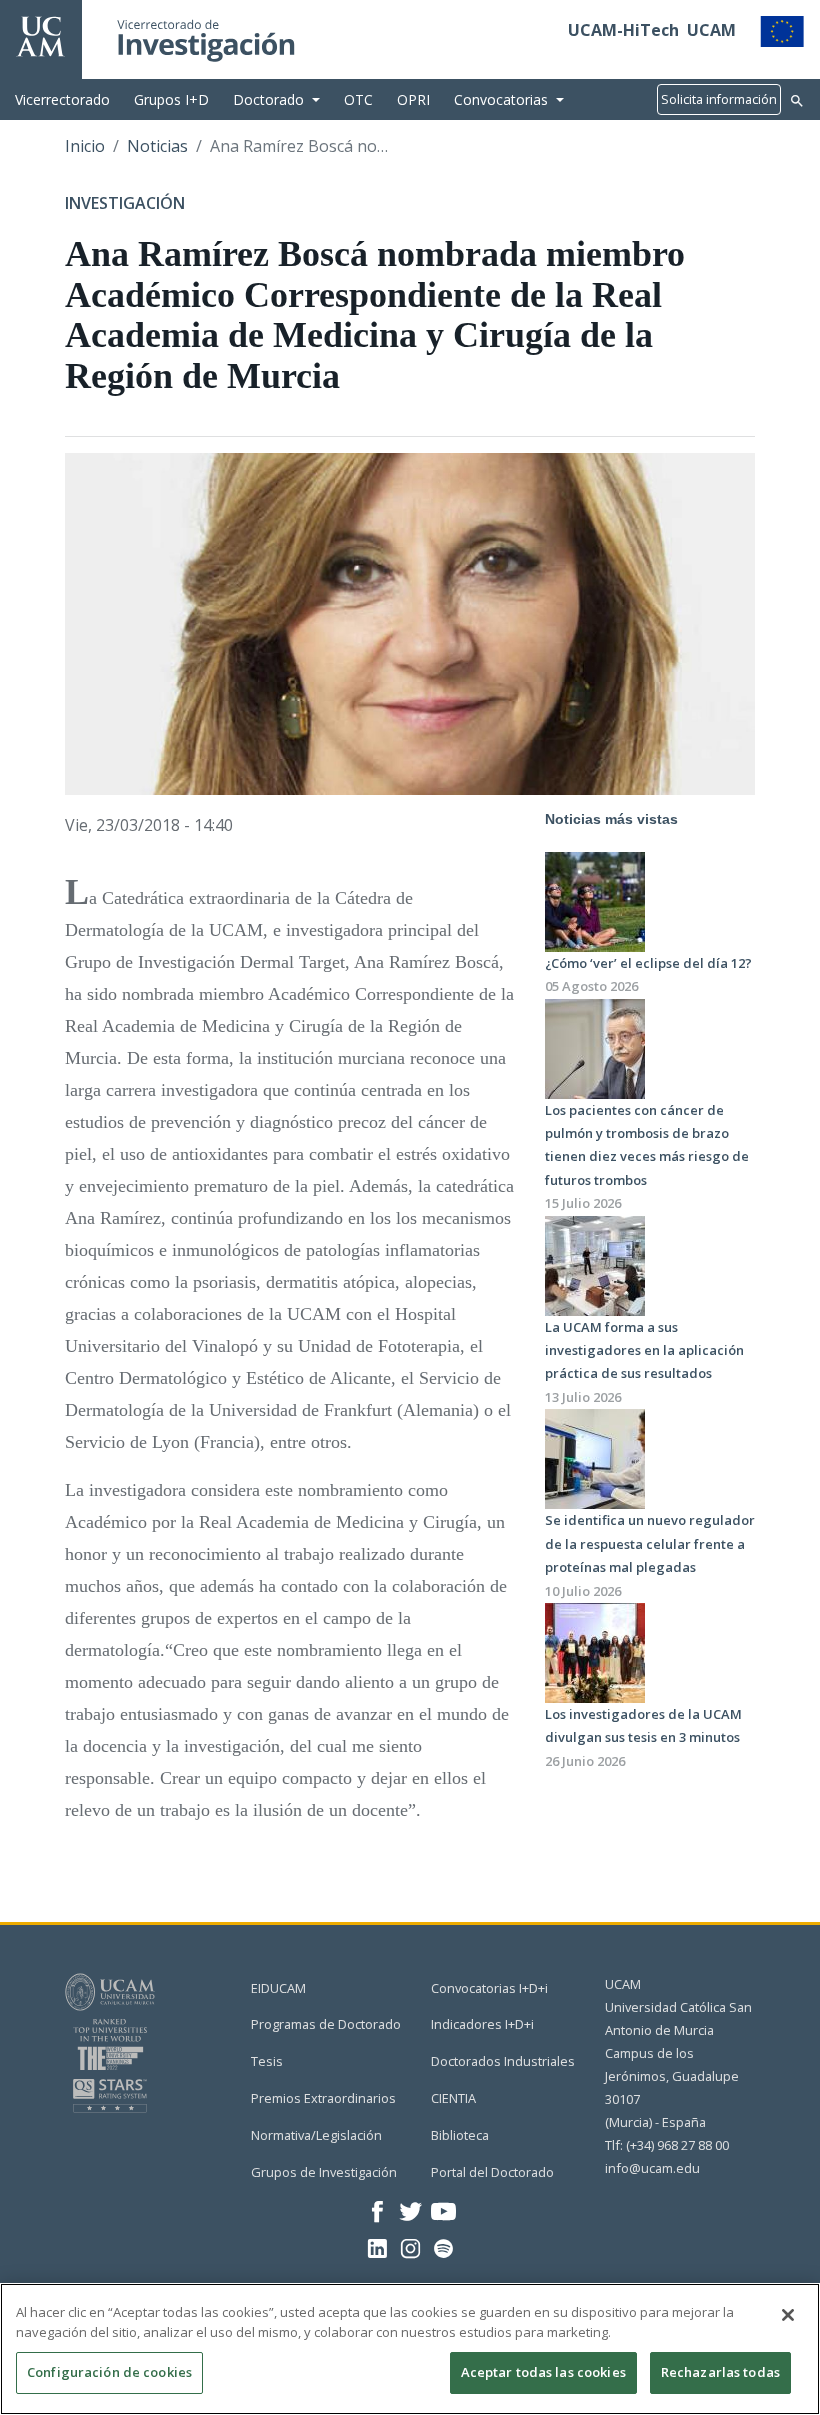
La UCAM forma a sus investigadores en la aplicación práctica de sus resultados (644, 1350)
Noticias (157, 146)
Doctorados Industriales (503, 2061)
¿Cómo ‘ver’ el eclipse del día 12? (648, 963)
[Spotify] (443, 2247)
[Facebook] (377, 2210)
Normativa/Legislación (316, 2135)
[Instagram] (410, 2247)
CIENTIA (453, 2098)
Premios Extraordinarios (323, 2098)
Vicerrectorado (62, 99)
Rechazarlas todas (720, 2372)
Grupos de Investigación (324, 2172)
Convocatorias (501, 99)
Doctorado (268, 99)
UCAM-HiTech (623, 30)
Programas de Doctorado (326, 2024)
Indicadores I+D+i (482, 2024)
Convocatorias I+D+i (489, 1988)
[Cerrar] (788, 2315)
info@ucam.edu (652, 2168)
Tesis (267, 2061)
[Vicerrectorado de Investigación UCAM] (41, 35)
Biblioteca (460, 2135)
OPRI (413, 99)
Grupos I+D (171, 99)
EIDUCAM (278, 1988)
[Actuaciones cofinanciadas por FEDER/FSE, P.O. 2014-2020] (782, 30)
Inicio (85, 146)
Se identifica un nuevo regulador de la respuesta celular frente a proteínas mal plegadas (650, 1543)
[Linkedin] (377, 2247)
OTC (358, 99)
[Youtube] (443, 2210)
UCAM (711, 30)
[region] (410, 2349)
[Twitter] (410, 2210)
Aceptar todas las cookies (543, 2372)
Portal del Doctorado (492, 2172)
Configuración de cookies (109, 2372)
